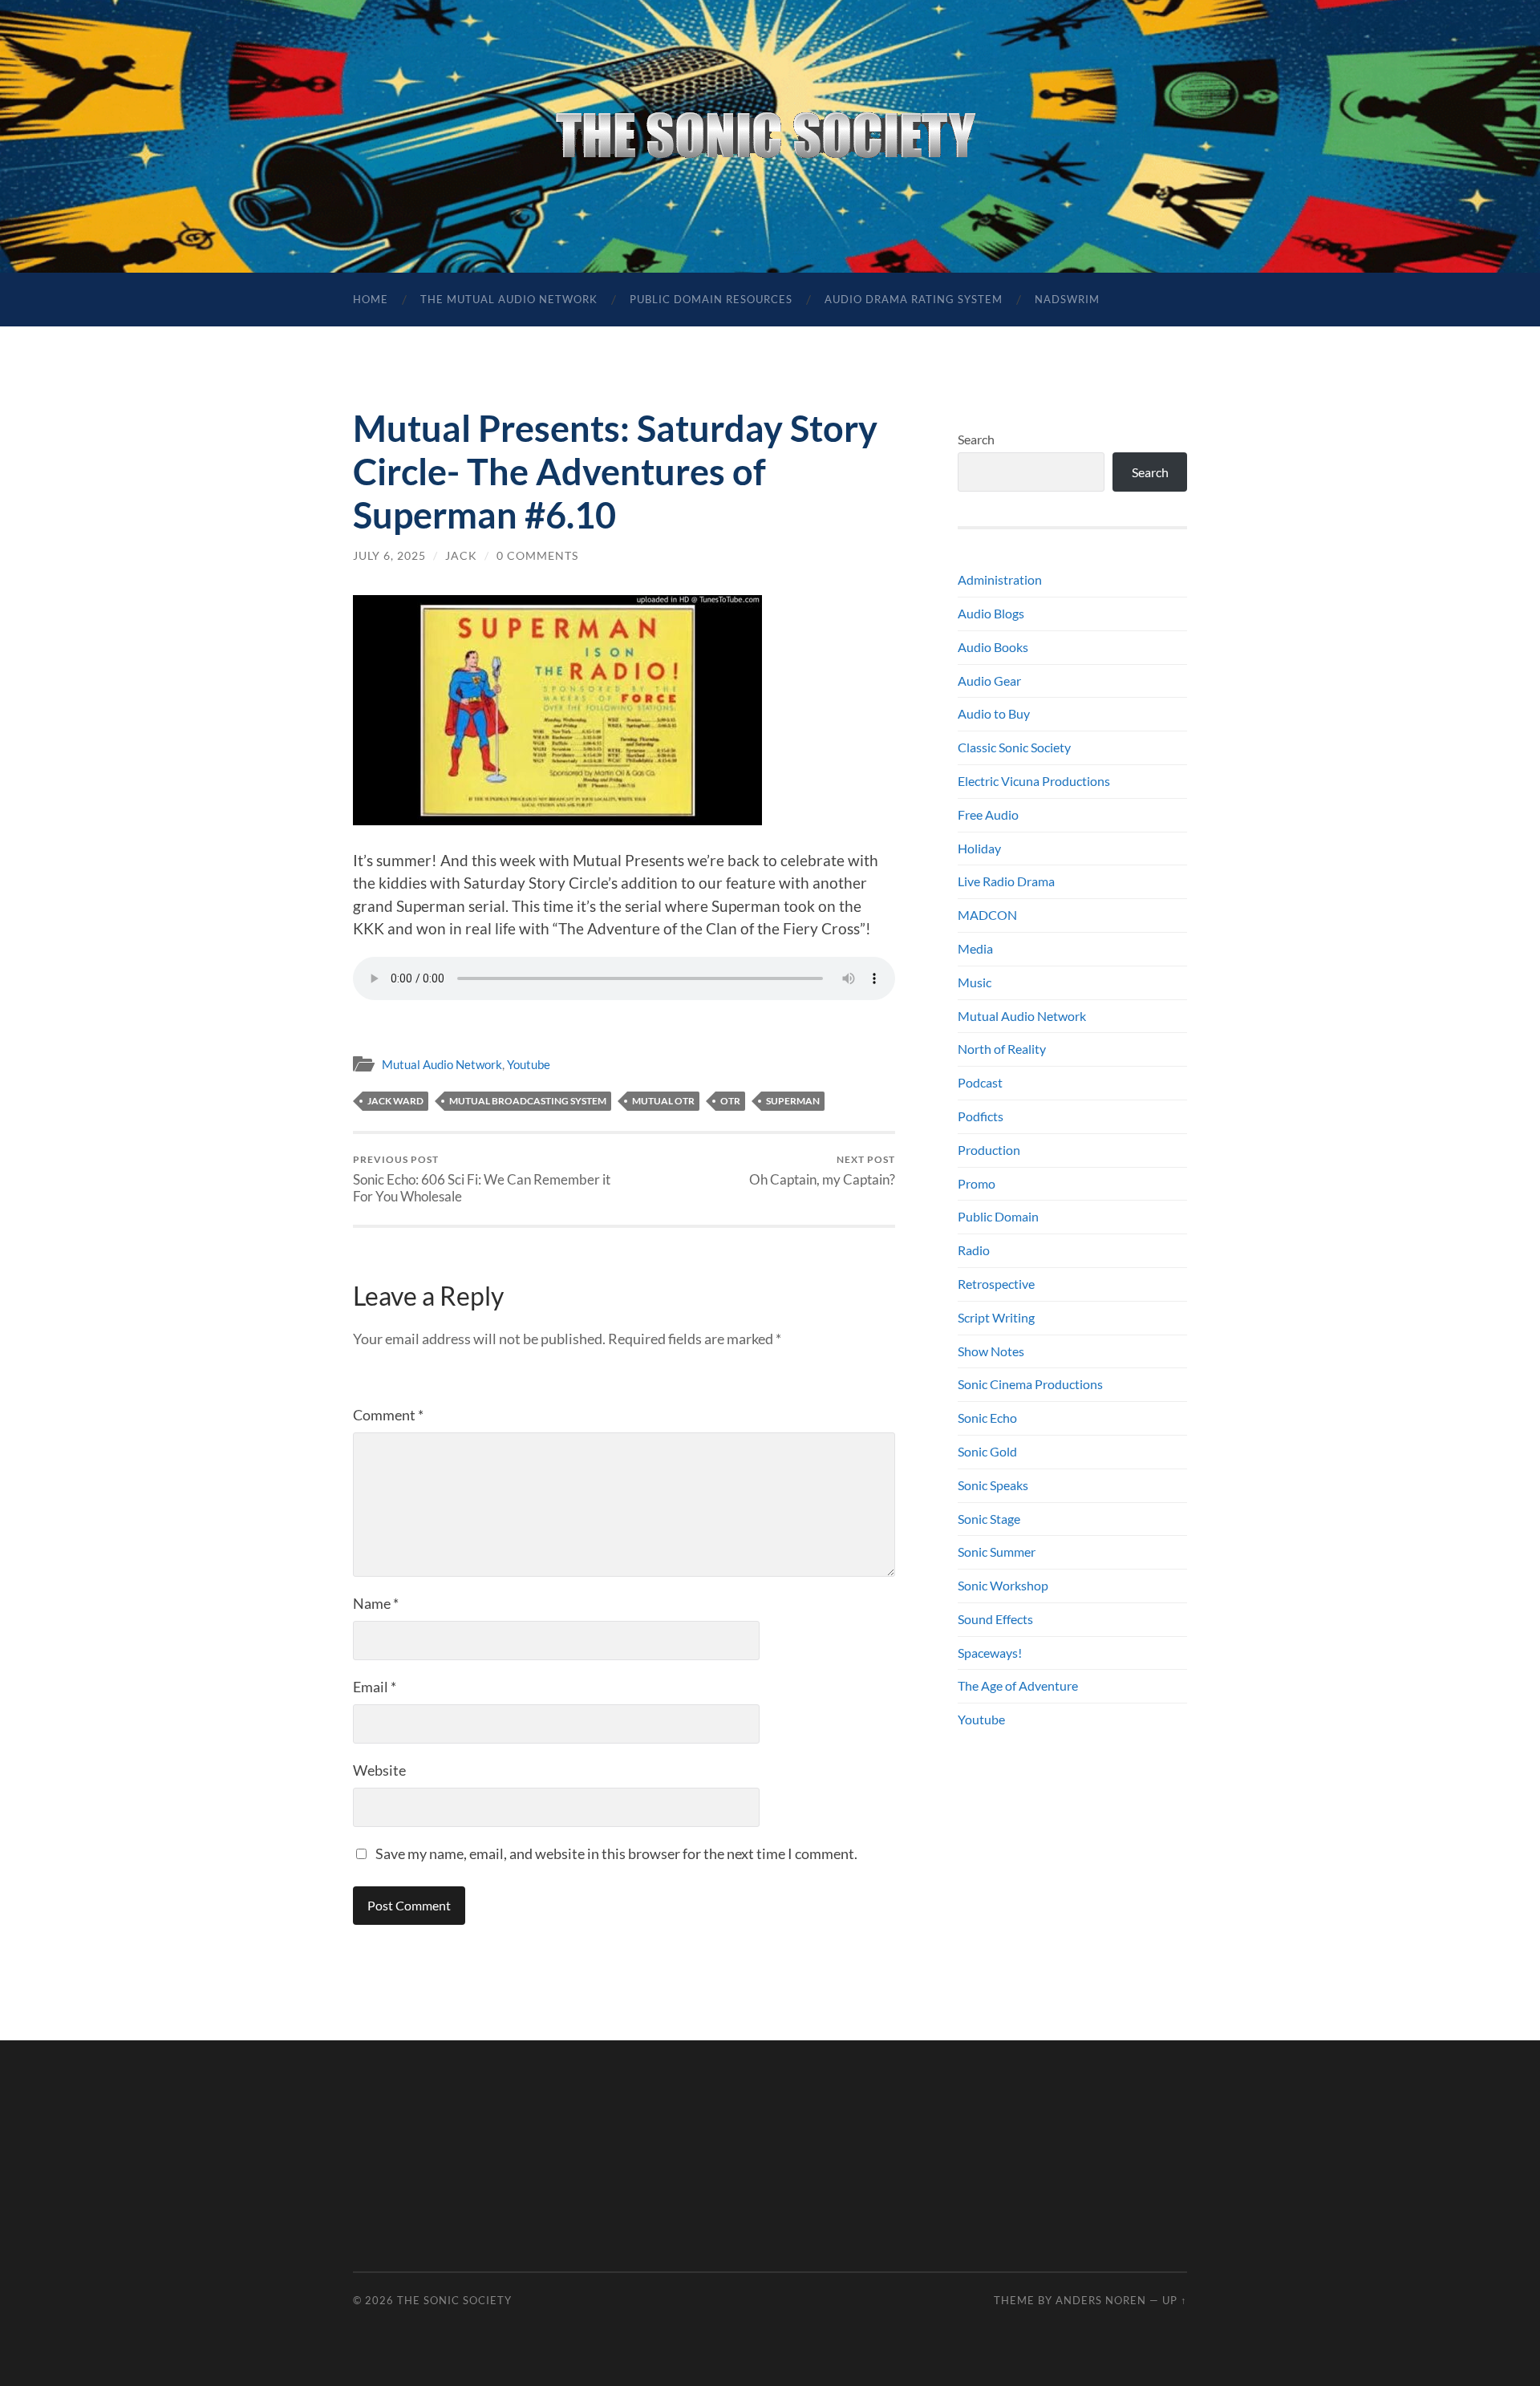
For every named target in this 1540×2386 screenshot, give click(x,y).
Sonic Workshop (1003, 1585)
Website (379, 1770)
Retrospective (996, 1284)
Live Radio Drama (1006, 881)
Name (376, 1603)
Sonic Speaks (993, 1485)
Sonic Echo (987, 1418)
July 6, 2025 (389, 555)
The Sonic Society (454, 2300)
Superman (793, 1101)
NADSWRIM (1067, 299)
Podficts (981, 1116)
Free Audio (988, 814)
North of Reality (1002, 1049)
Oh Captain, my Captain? (822, 1171)
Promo (977, 1183)
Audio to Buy (994, 713)
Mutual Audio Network (442, 1064)
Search (976, 439)
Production (989, 1150)
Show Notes (991, 1351)
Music (975, 982)
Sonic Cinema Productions (1030, 1384)
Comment (388, 1415)
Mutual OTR (663, 1101)
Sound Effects (995, 1619)
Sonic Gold (987, 1451)
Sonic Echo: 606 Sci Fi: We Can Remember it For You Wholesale (482, 1179)
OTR (730, 1101)
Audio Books (993, 647)
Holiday (979, 848)
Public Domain (998, 1216)
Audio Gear (989, 681)
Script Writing (996, 1317)
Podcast (980, 1082)
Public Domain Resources (711, 299)
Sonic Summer (997, 1552)
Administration (1000, 579)
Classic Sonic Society (1014, 747)
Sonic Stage (989, 1519)
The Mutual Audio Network (509, 299)
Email (375, 1687)
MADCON (987, 915)
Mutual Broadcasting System (528, 1101)
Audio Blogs (991, 613)
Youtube (529, 1064)
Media (975, 948)
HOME (371, 299)
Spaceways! (990, 1653)
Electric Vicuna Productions (1034, 781)
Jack (461, 555)
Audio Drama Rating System (914, 299)
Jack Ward (395, 1101)
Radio (974, 1250)
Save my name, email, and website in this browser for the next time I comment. (616, 1853)
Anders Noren (1101, 2300)
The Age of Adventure (1018, 1685)
